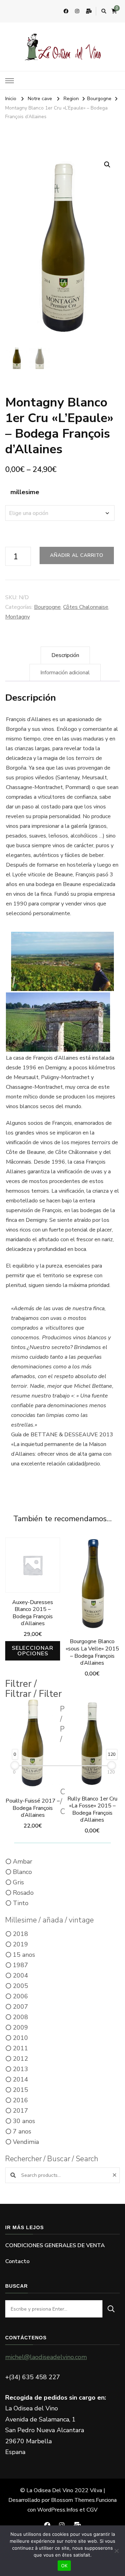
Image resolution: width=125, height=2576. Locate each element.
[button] (107, 165)
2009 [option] (20, 2027)
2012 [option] (20, 2059)
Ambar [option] (23, 1861)
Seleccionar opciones (33, 1651)
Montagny (18, 617)
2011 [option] (20, 2048)
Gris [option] (18, 1882)
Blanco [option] (22, 1872)
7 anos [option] (22, 2131)
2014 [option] (20, 2079)
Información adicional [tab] (65, 673)
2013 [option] (20, 2069)
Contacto (17, 2261)
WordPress (51, 2510)
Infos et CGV (82, 2510)
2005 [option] (20, 1986)
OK (64, 2566)
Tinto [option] (21, 1903)
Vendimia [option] (26, 2142)
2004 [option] (20, 1975)
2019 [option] (20, 1944)
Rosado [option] (23, 1893)
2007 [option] (20, 2007)
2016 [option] (20, 2100)
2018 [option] (20, 1934)
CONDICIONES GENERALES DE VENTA (55, 2245)
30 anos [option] (24, 2121)
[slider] (15, 1765)
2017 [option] (20, 2111)
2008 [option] (20, 2017)
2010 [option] (20, 2038)
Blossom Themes (73, 2500)
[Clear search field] (115, 2175)
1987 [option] (20, 1965)
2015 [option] (20, 2090)
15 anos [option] (24, 1955)
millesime (25, 492)
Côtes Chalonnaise (86, 607)
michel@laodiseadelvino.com (46, 2357)
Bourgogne (47, 607)
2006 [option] (20, 1996)
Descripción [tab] (65, 655)
